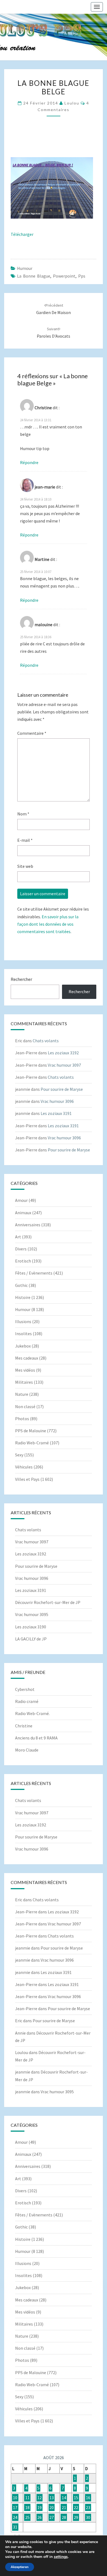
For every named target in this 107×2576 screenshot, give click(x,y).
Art (18, 1237)
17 (15, 2507)
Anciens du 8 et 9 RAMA (36, 1738)
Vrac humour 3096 (57, 1101)
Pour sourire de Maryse (62, 1089)
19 (40, 2507)
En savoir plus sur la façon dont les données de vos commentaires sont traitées (48, 924)
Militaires (24, 1382)
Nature (22, 1394)
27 (52, 2517)
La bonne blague (34, 276)
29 (76, 2517)
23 (88, 2507)
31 (15, 2527)
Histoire (23, 1297)
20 (52, 2507)
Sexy (19, 1455)
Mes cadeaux (27, 1358)
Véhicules (24, 1467)
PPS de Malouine (31, 1431)
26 (40, 2517)
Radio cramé (27, 1701)
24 (15, 2517)
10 (15, 2498)
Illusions (23, 1321)
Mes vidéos (25, 1370)
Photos (22, 1419)
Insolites (23, 1334)
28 (64, 2517)
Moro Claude (27, 1750)
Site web (25, 866)
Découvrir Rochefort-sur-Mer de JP (48, 1602)
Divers (21, 1249)
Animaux (23, 1213)
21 (64, 2507)
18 (27, 2507)
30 (88, 2517)
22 (76, 2507)
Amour (21, 1200)
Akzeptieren (20, 2567)
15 (76, 2498)
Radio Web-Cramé (32, 1443)
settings (61, 2557)
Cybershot (25, 1689)
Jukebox (23, 1346)
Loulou (72, 103)
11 (27, 2498)
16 (88, 2498)
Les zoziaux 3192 (63, 1053)
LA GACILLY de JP (31, 1639)
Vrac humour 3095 (32, 1614)
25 (27, 2517)
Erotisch (23, 1261)
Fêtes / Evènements (34, 1273)
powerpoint (64, 276)
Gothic (21, 1285)
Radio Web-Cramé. (32, 1713)
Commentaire (32, 733)
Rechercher (21, 979)
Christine (24, 1726)
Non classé (25, 1406)
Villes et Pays (27, 1479)
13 (52, 2498)
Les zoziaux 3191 (56, 1113)
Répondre (29, 462)
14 (64, 2498)
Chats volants (46, 1041)
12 (40, 2498)
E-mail (25, 840)
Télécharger (22, 234)
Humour (25, 268)
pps (82, 276)
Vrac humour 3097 (64, 1065)
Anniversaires (28, 1225)
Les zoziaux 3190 (31, 1627)
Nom (23, 814)
